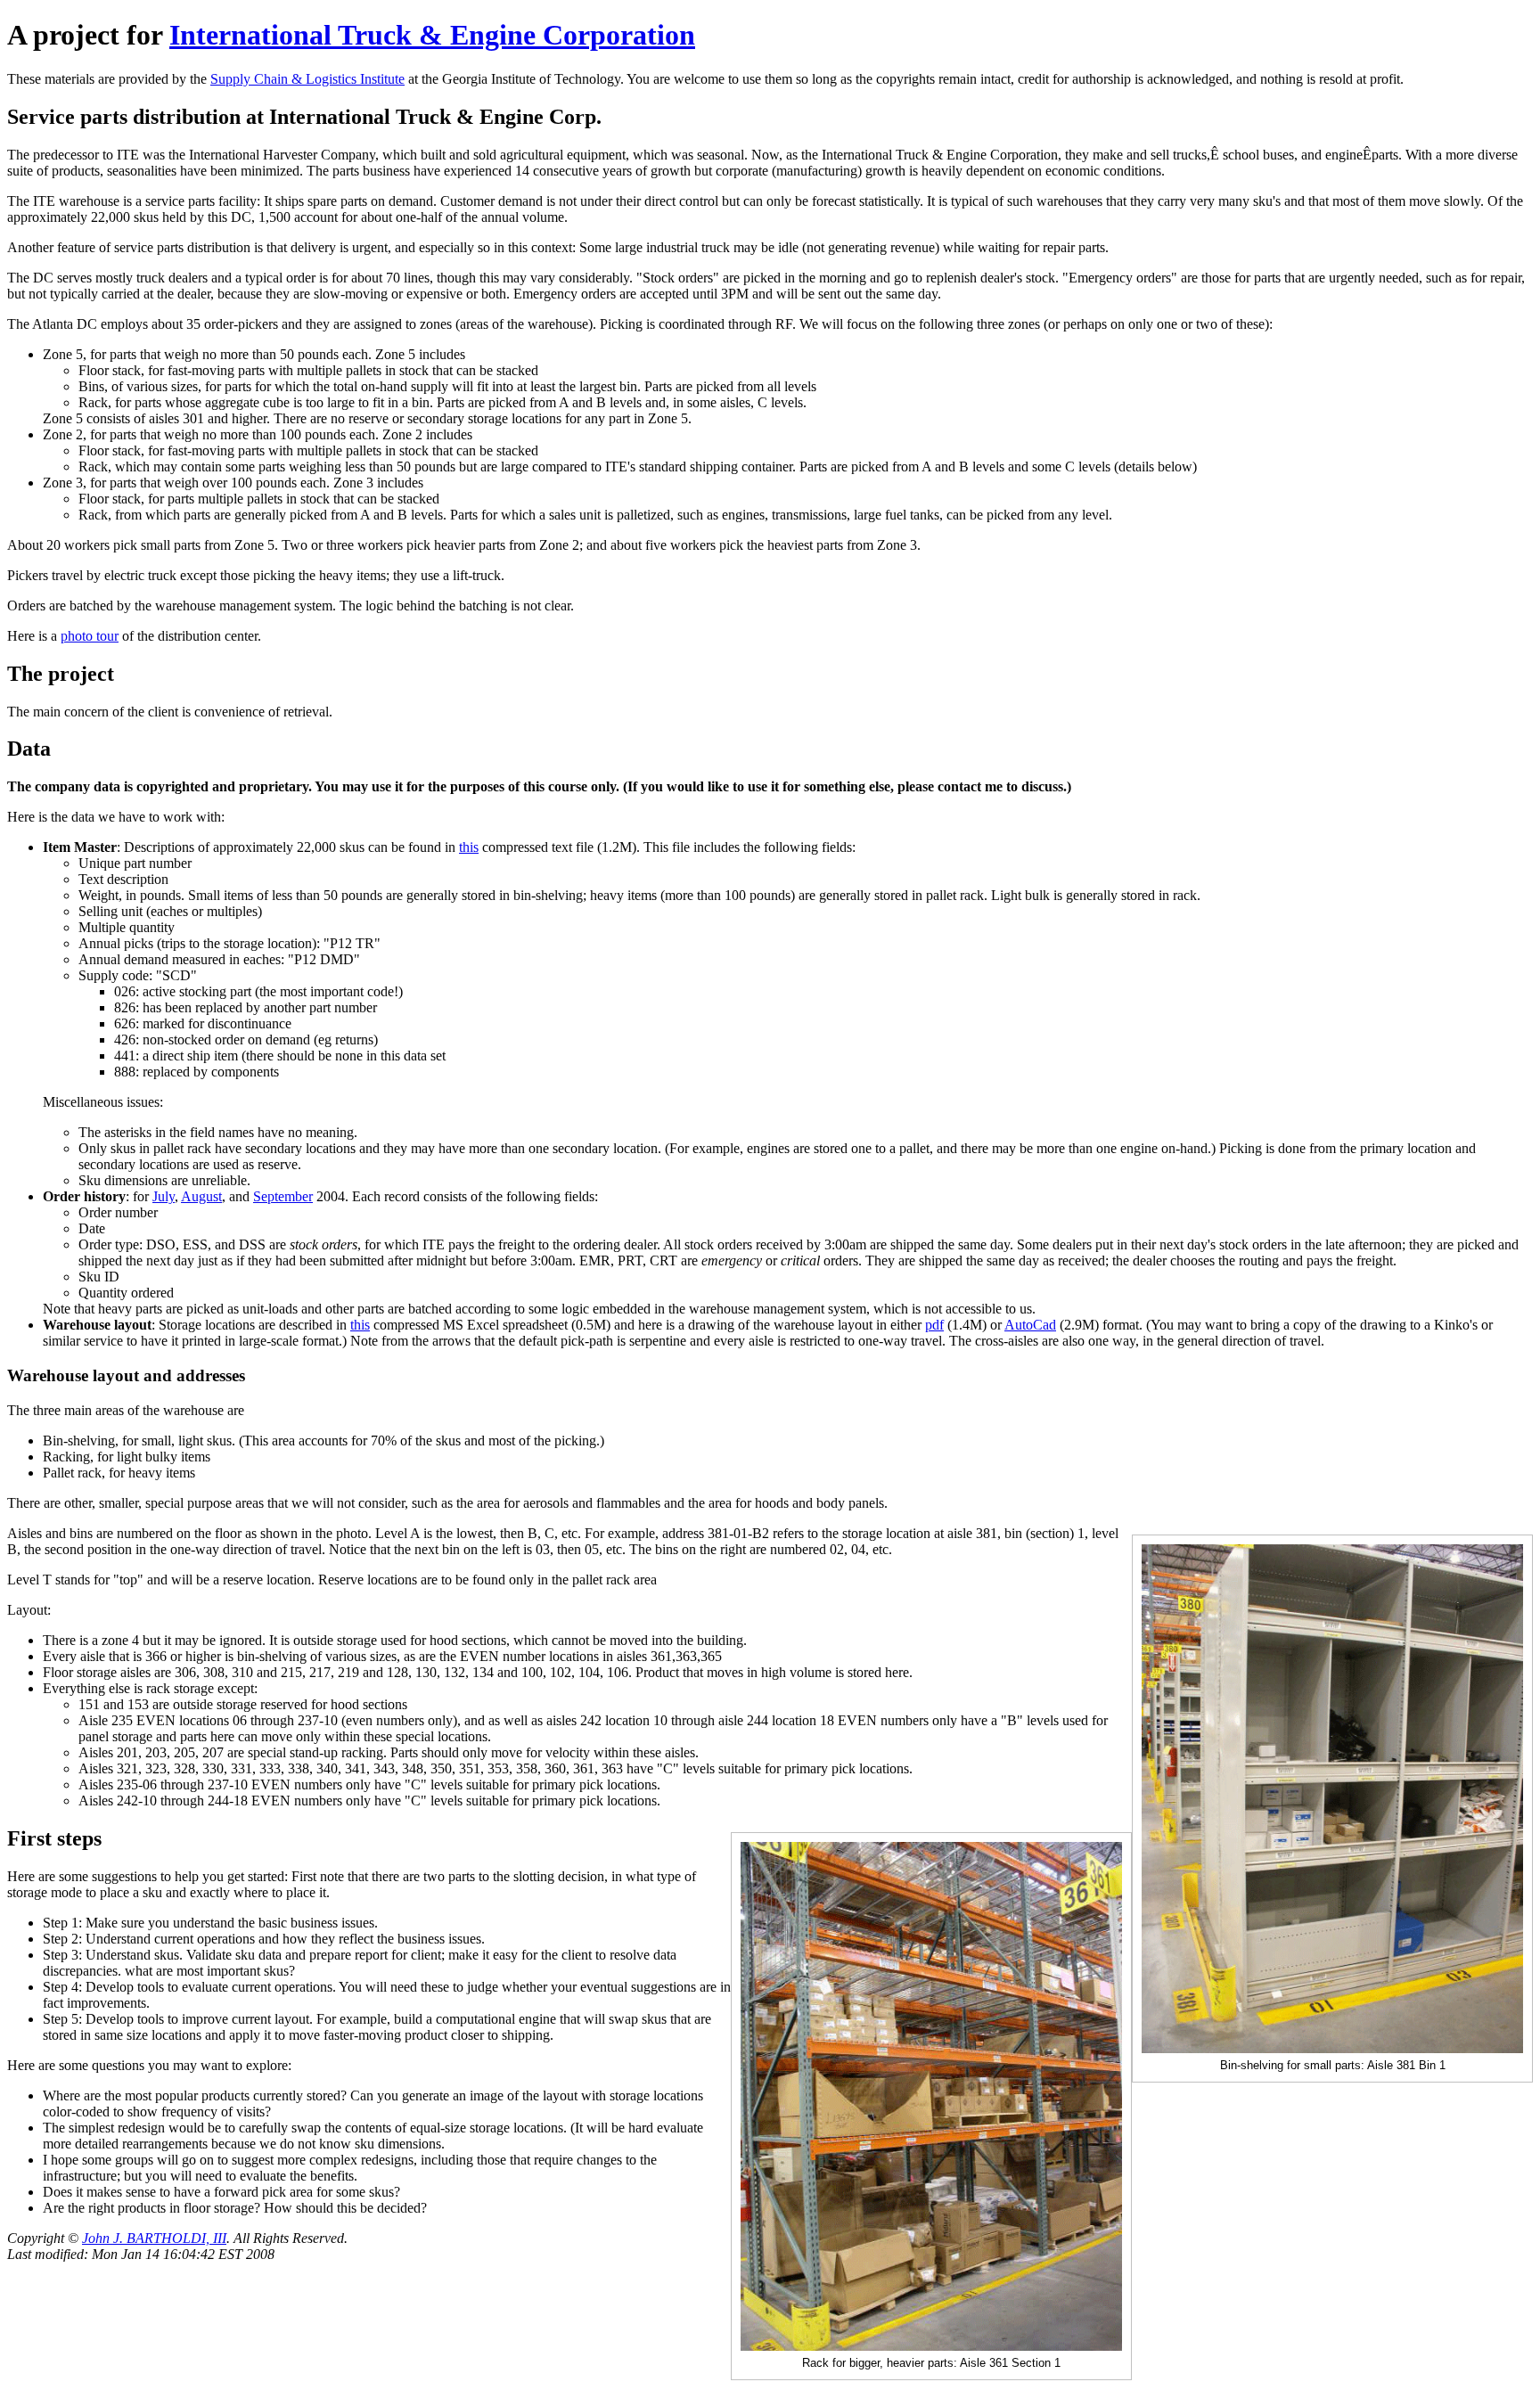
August (201, 1196)
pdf (934, 1325)
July (164, 1196)
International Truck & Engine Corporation (432, 35)
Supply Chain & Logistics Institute (307, 79)
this (469, 847)
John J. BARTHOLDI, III (154, 2238)
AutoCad (1030, 1325)
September (283, 1196)
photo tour (90, 636)
